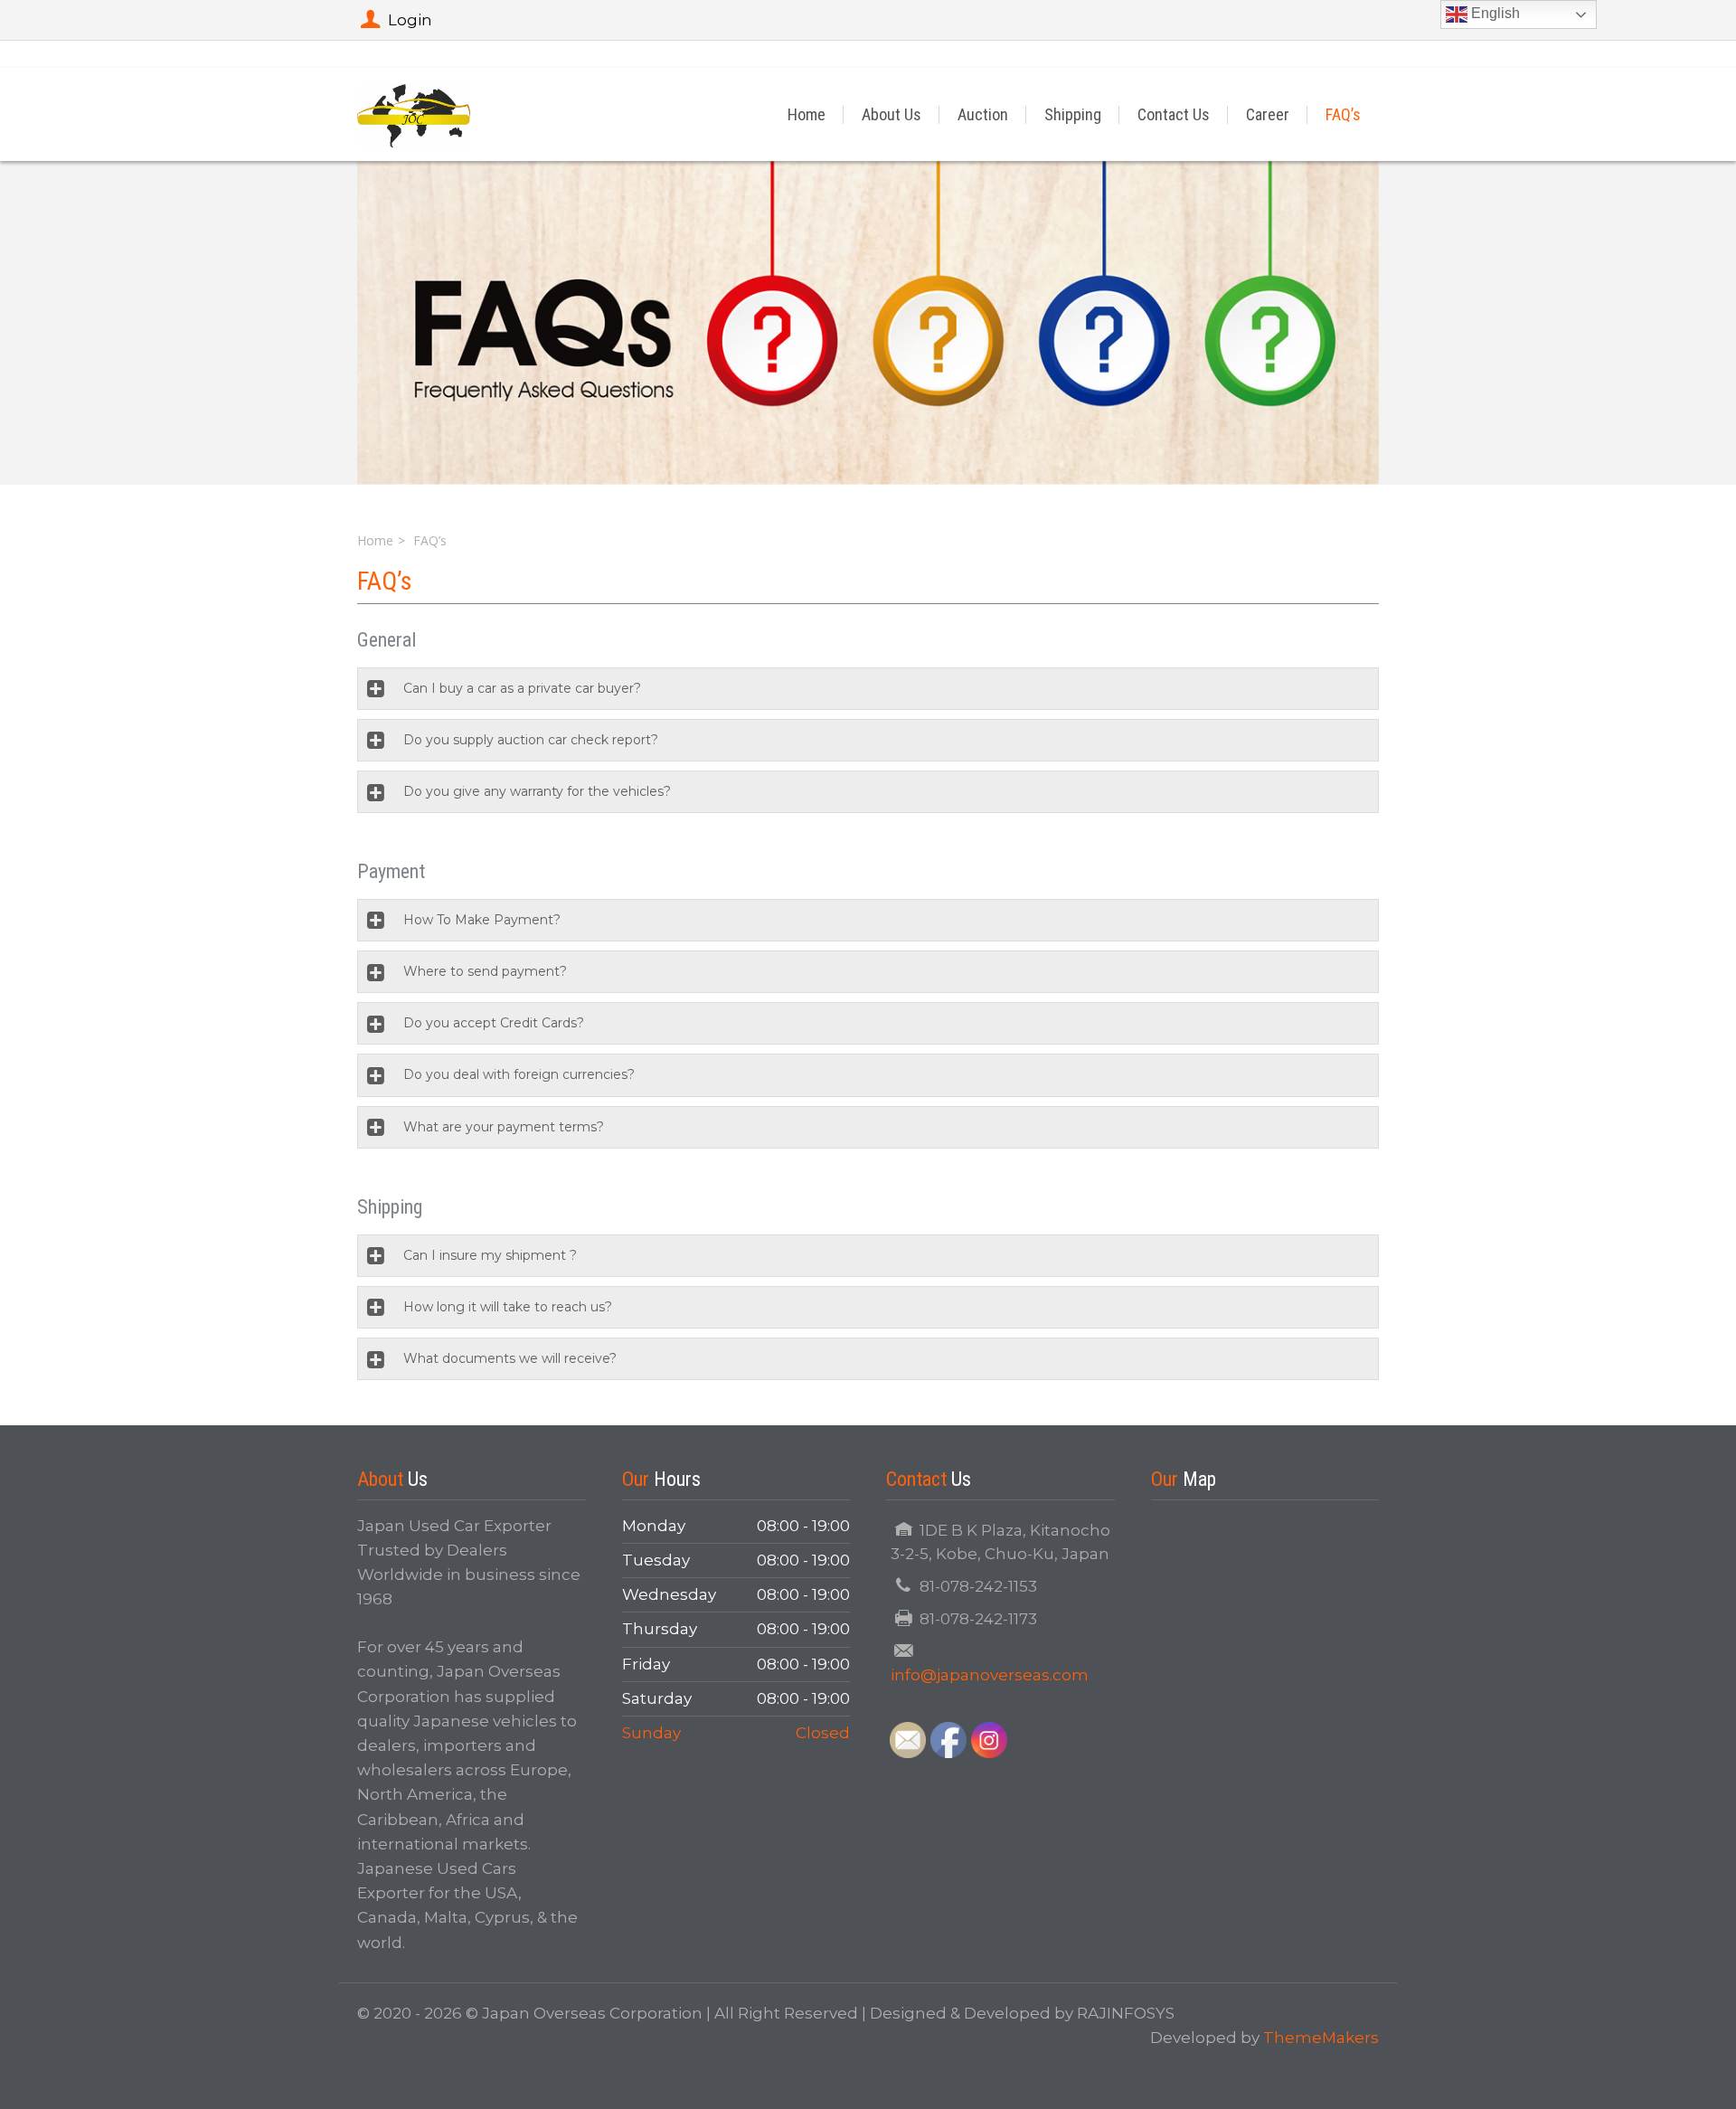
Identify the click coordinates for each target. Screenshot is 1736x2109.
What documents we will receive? (510, 1358)
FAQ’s (1343, 114)
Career (1268, 114)
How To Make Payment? (482, 920)
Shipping (1073, 114)
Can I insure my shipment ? (490, 1255)
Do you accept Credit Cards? (494, 1023)
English (1494, 13)
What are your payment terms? (504, 1127)
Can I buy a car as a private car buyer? (522, 688)
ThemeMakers (1321, 2038)
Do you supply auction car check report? (531, 740)
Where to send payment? (485, 971)
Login (410, 20)
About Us (892, 114)
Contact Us (1174, 114)
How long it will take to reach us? (508, 1307)
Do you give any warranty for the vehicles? (537, 791)
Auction (983, 114)
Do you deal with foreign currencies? (519, 1074)
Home (807, 114)
